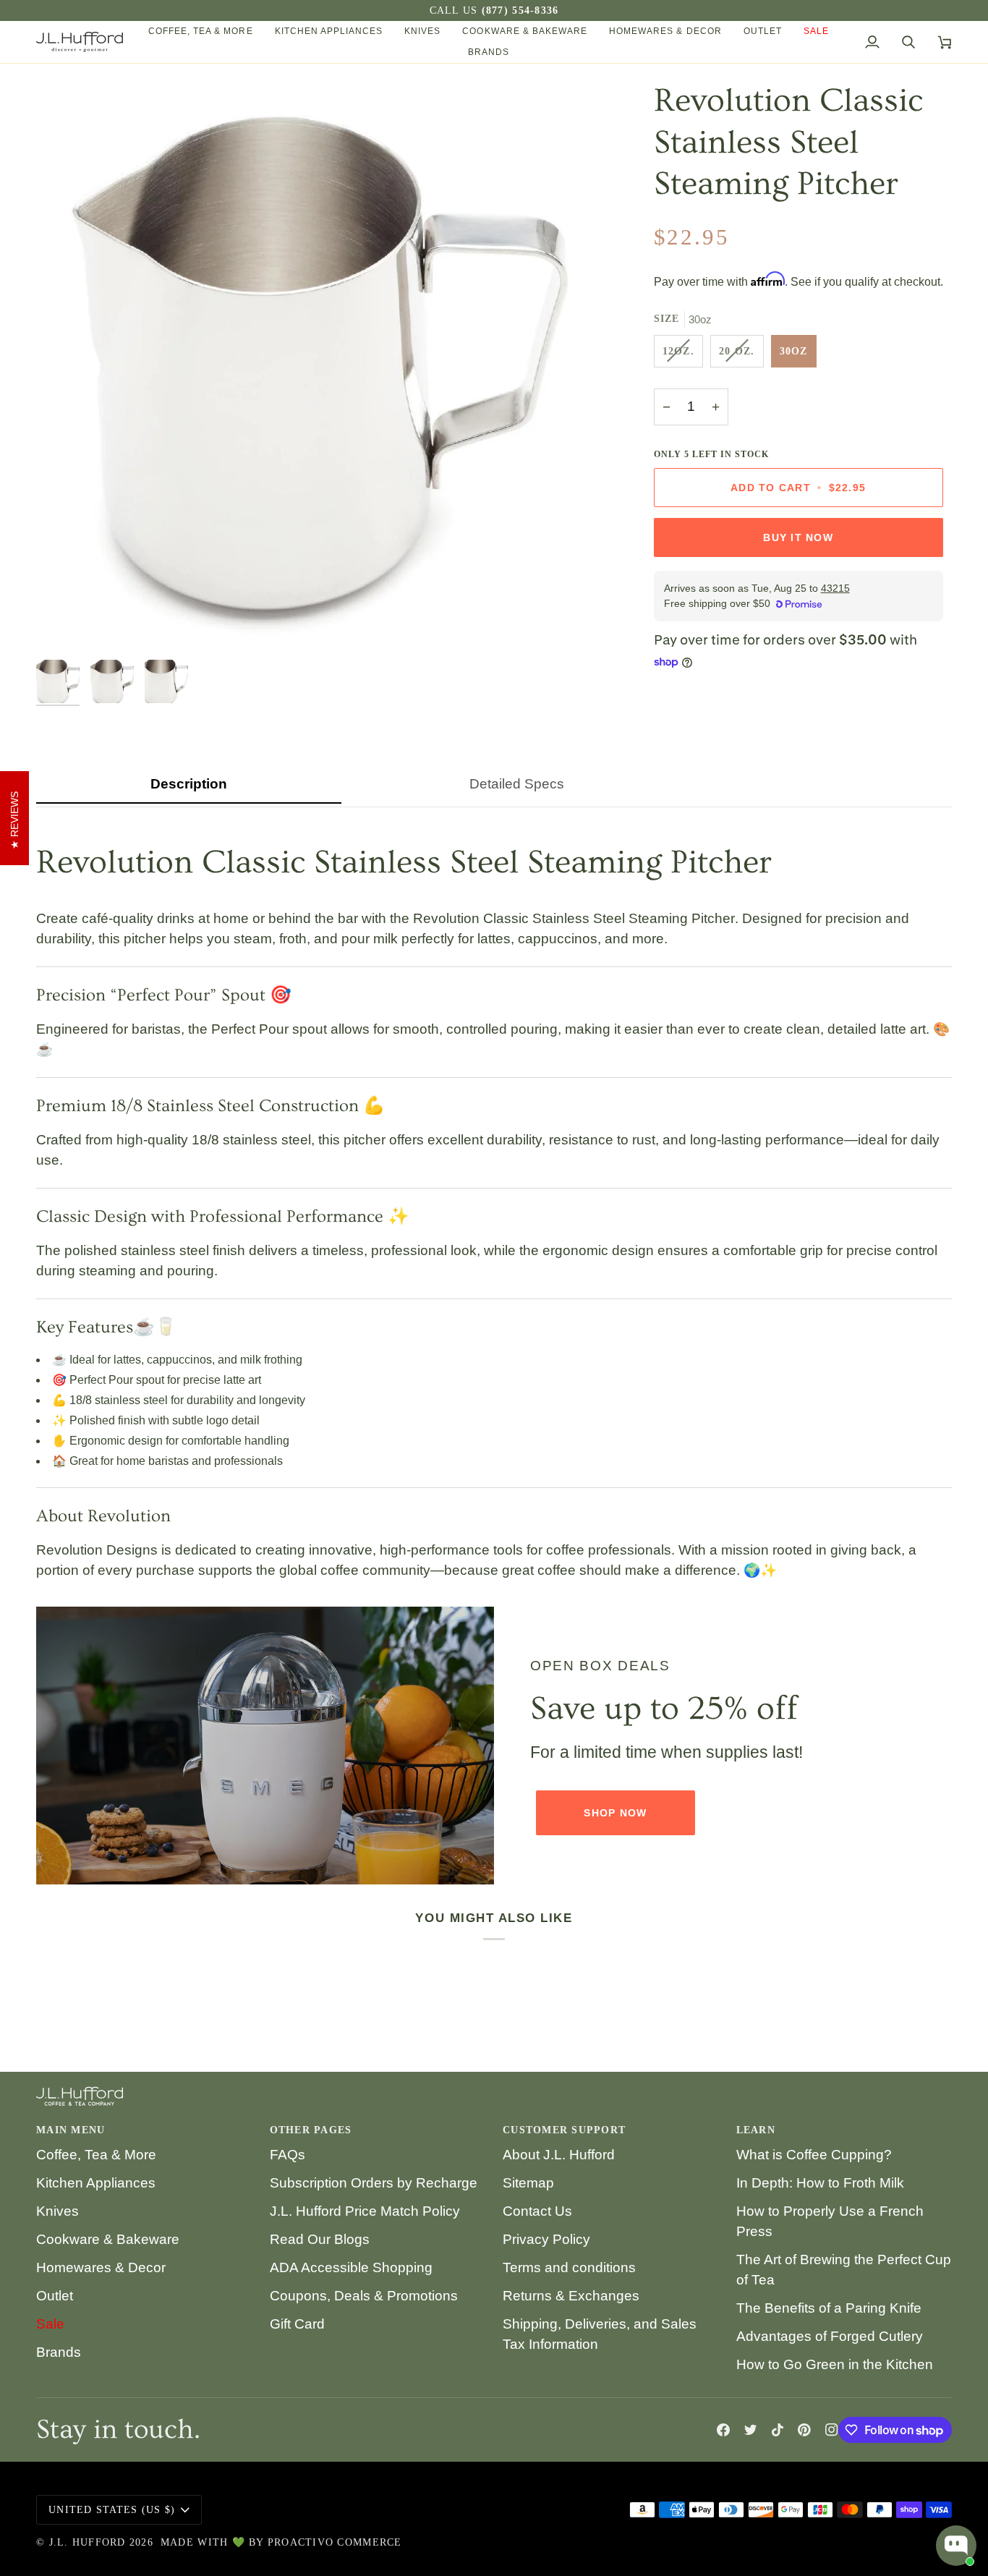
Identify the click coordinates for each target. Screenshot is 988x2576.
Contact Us (537, 2211)
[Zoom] (63, 625)
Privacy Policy (546, 2239)
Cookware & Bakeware (108, 2239)
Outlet (55, 2296)
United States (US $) (112, 2510)
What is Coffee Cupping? (814, 2155)
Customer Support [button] (564, 2130)
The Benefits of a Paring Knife (829, 2308)
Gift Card (297, 2324)
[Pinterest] (804, 2430)
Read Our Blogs (320, 2239)
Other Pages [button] (311, 2130)
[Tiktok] (778, 2430)
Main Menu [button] (71, 2130)
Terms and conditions (569, 2267)
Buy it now (798, 537)
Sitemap (528, 2183)
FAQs (288, 2155)
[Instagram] (832, 2430)
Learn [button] (756, 2130)
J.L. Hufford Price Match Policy (365, 2211)
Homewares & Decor (101, 2267)
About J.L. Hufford (559, 2155)
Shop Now (615, 1813)
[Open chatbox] (956, 2546)
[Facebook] (723, 2430)
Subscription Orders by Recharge (374, 2183)
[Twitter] (751, 2430)
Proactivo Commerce (335, 2542)
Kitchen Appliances (96, 2183)
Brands (59, 2352)
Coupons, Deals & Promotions (364, 2296)
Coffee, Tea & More (96, 2155)
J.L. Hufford (88, 2542)
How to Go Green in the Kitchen (835, 2364)
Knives (58, 2211)
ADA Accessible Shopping (351, 2267)
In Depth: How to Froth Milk (820, 2183)
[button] (201, 31)
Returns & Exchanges (571, 2296)
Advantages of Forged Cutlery (830, 2336)
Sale (50, 2324)
